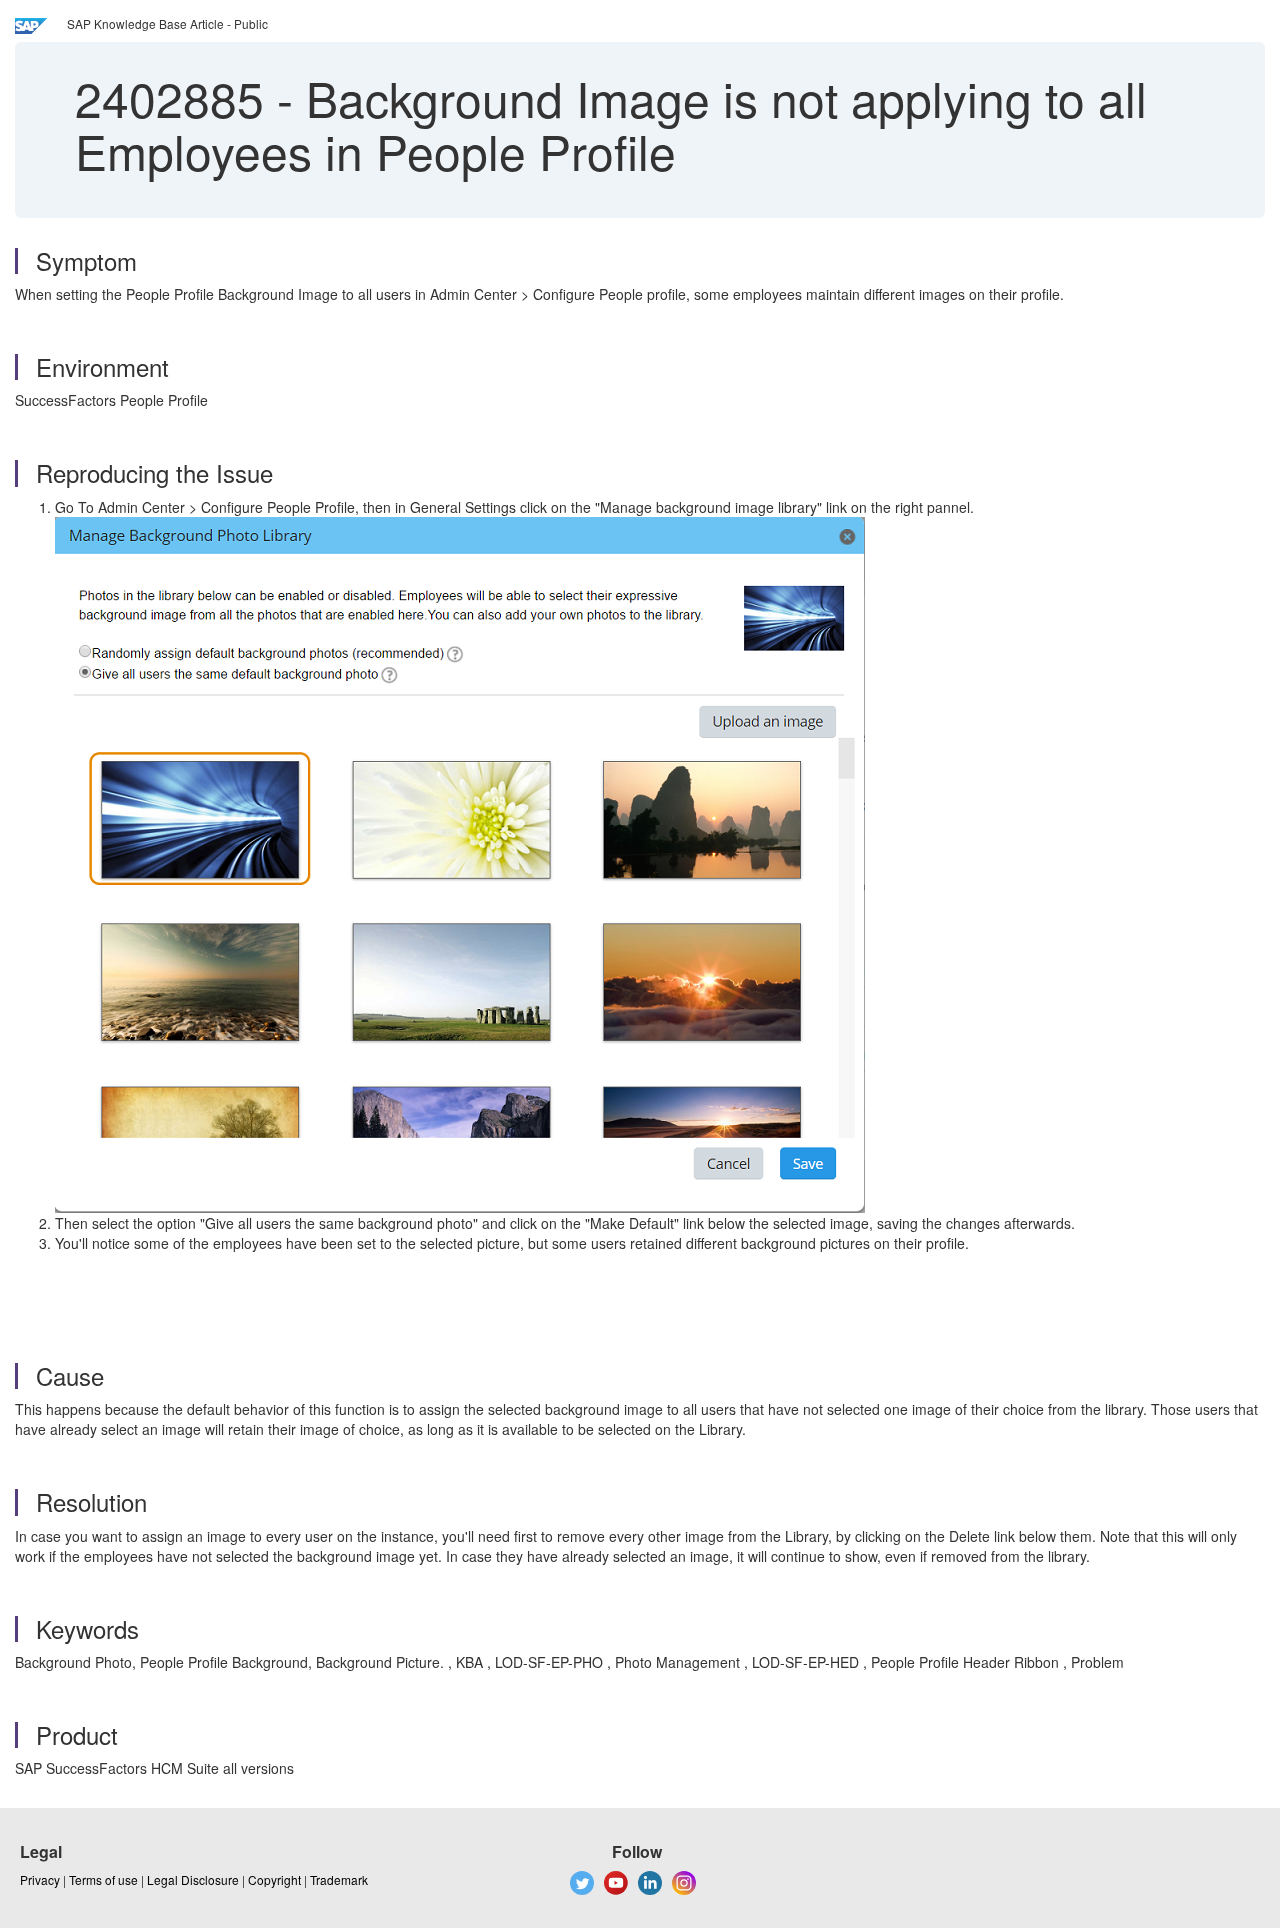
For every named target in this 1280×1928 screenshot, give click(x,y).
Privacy (40, 1879)
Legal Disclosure (193, 1879)
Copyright (274, 1879)
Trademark (339, 1879)
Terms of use (103, 1879)
